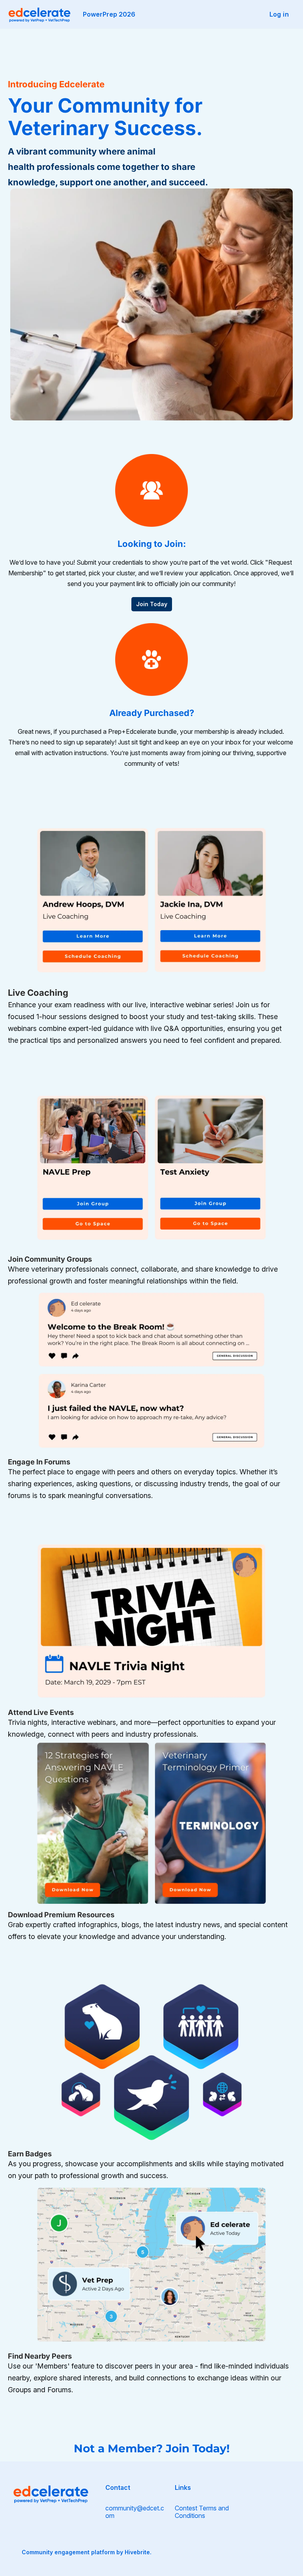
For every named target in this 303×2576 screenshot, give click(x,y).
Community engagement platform (68, 2552)
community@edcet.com (135, 2512)
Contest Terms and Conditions (202, 2512)
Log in (279, 14)
